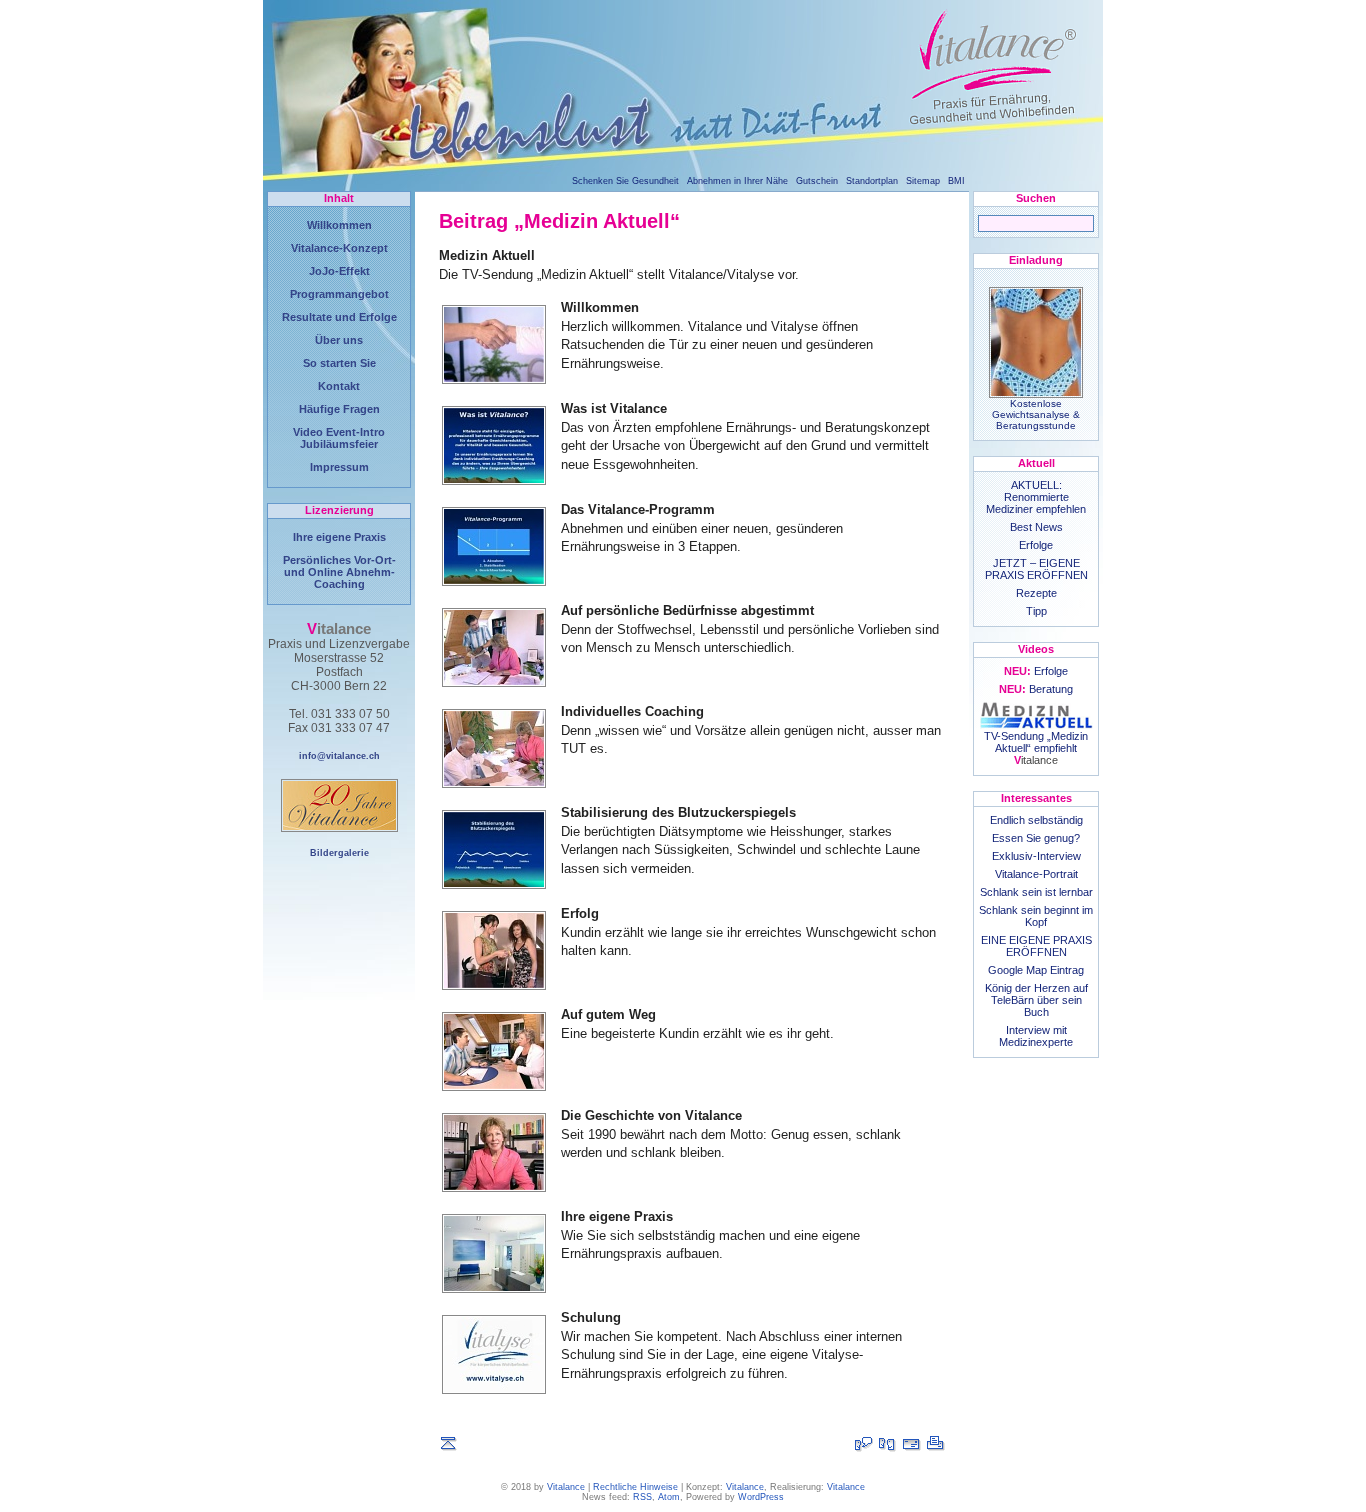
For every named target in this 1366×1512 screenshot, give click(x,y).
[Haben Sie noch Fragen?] (864, 1444)
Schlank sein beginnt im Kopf (1036, 916)
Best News (1036, 527)
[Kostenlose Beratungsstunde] (888, 1444)
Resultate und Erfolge (339, 317)
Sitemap (923, 181)
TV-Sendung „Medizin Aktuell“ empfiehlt (1036, 748)
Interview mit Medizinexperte (1036, 1036)
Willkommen (339, 225)
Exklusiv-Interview (1036, 856)
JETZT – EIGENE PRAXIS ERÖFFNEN (1036, 569)
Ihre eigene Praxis (339, 537)
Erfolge (1036, 545)
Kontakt (339, 386)
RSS (642, 1497)
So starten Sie (339, 363)
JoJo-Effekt (339, 271)
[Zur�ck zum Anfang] (449, 1444)
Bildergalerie (339, 853)
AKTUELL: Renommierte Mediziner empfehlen (1036, 497)
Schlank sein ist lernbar (1036, 892)
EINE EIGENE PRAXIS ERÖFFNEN (1036, 946)
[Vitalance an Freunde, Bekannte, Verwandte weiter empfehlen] (912, 1444)
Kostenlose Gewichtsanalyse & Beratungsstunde (1036, 414)
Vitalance (566, 1487)
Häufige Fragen (339, 409)
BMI (956, 181)
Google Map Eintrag (1036, 970)
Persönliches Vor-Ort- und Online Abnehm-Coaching (339, 572)
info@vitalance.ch (339, 756)
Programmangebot (339, 294)
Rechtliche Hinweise (635, 1487)
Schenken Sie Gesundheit (625, 181)
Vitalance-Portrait (1036, 874)
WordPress (761, 1497)
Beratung (1036, 689)
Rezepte (1036, 593)
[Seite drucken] (936, 1444)
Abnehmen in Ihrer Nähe (737, 181)
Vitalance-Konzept (339, 248)
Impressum (339, 467)
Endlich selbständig (1036, 820)
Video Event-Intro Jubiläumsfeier (339, 438)
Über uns (339, 340)
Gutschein (817, 181)
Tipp (1036, 611)
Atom (669, 1497)
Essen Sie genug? (1036, 838)
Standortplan (872, 181)
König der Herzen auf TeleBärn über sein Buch (1036, 1000)
